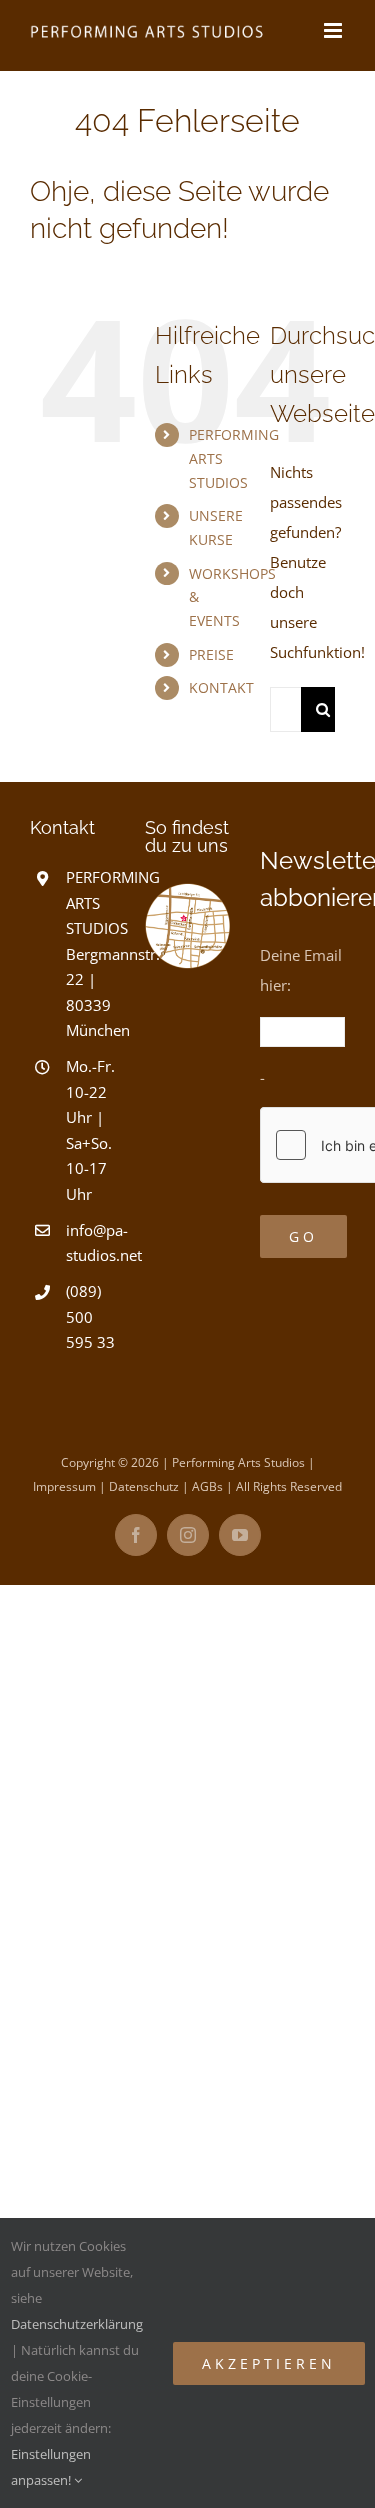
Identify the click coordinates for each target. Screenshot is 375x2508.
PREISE (211, 654)
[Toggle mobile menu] (334, 30)
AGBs (207, 1486)
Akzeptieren (269, 2363)
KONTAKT (221, 687)
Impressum (64, 1486)
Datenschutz (144, 1486)
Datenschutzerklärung (77, 2324)
